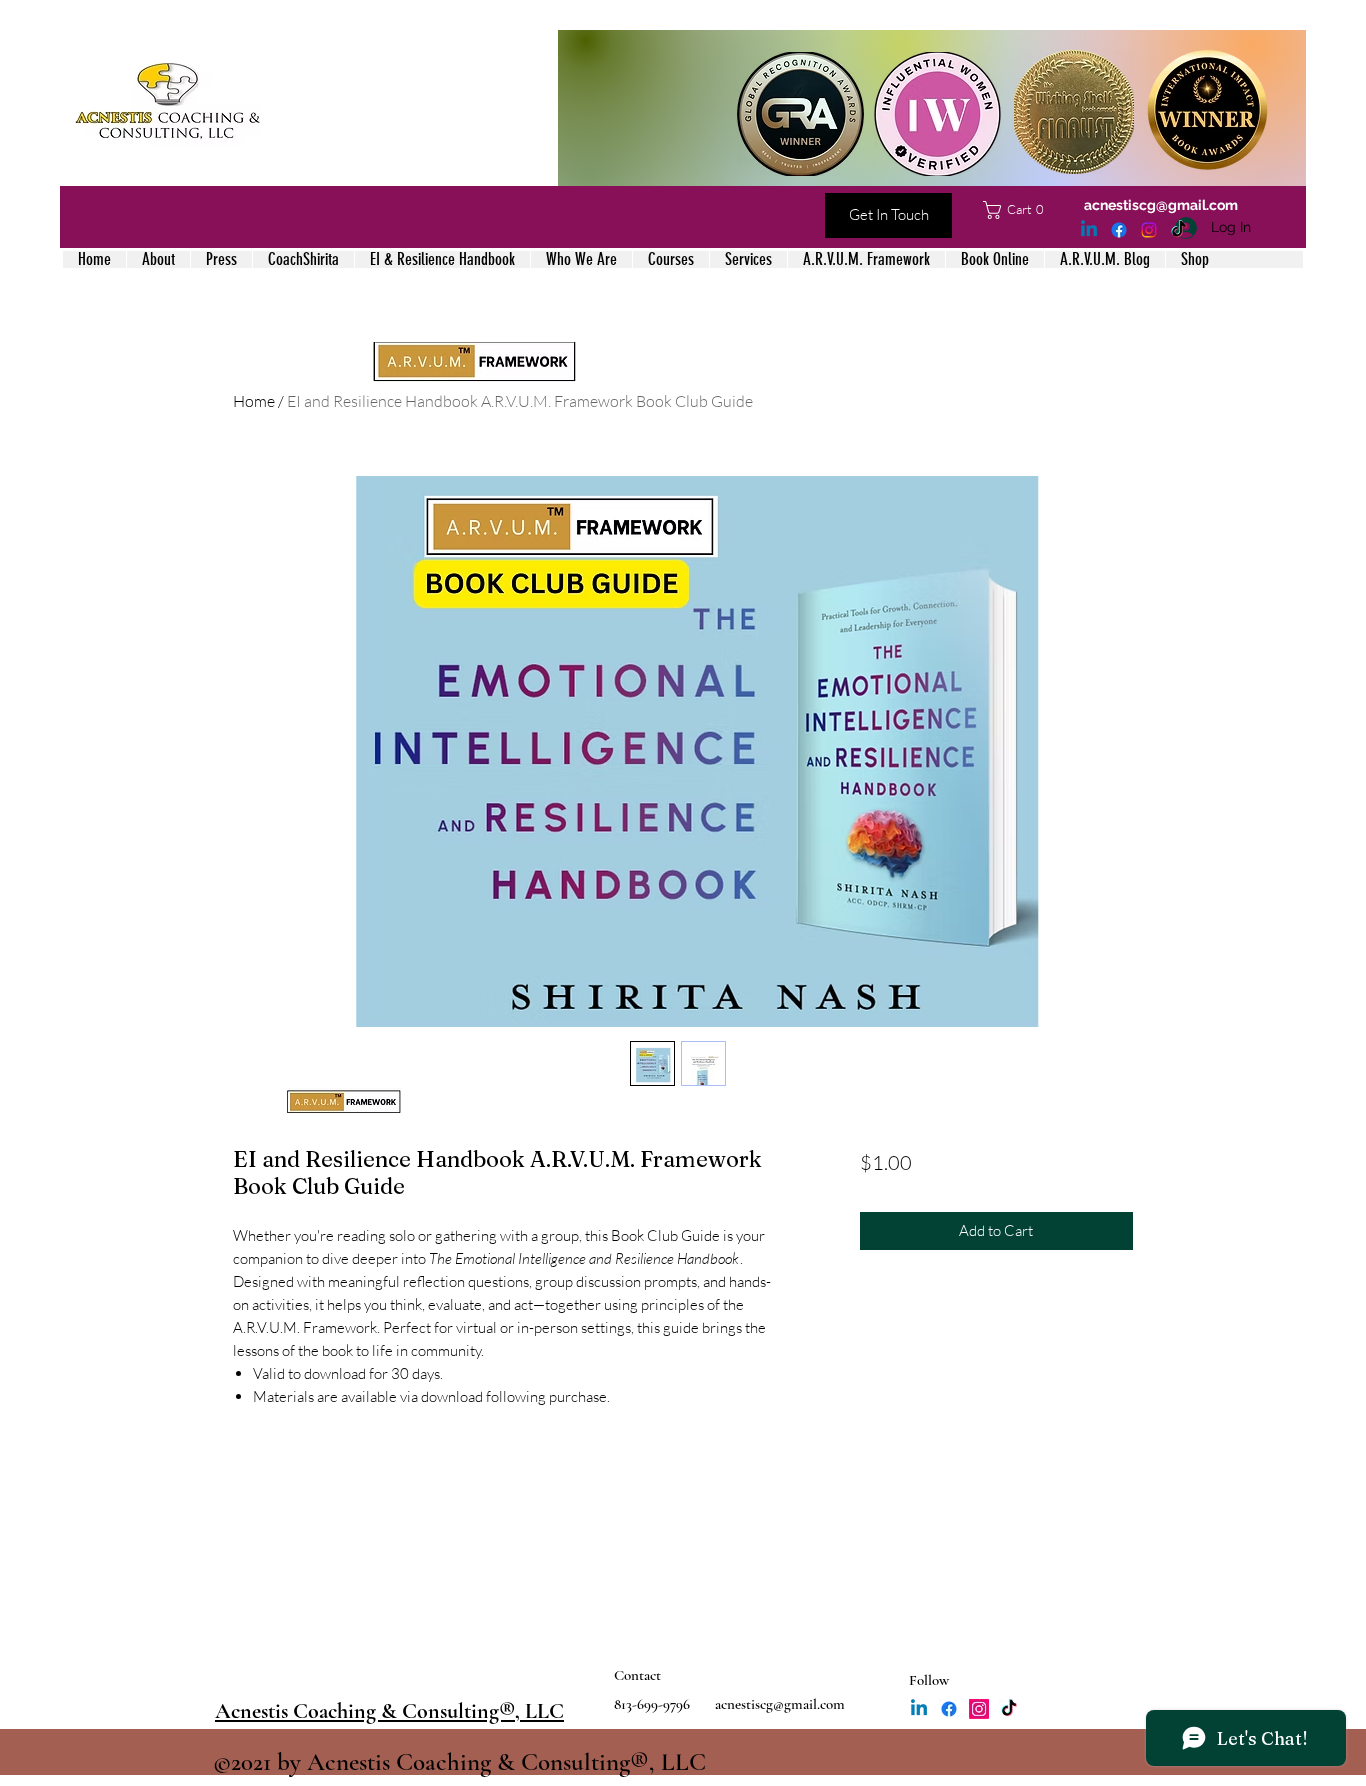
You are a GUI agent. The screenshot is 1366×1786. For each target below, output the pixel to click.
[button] (1017, 210)
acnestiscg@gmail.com (1161, 205)
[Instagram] (1149, 230)
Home (254, 401)
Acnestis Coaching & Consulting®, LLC (389, 1711)
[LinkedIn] (1089, 230)
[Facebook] (1119, 230)
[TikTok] (1179, 230)
